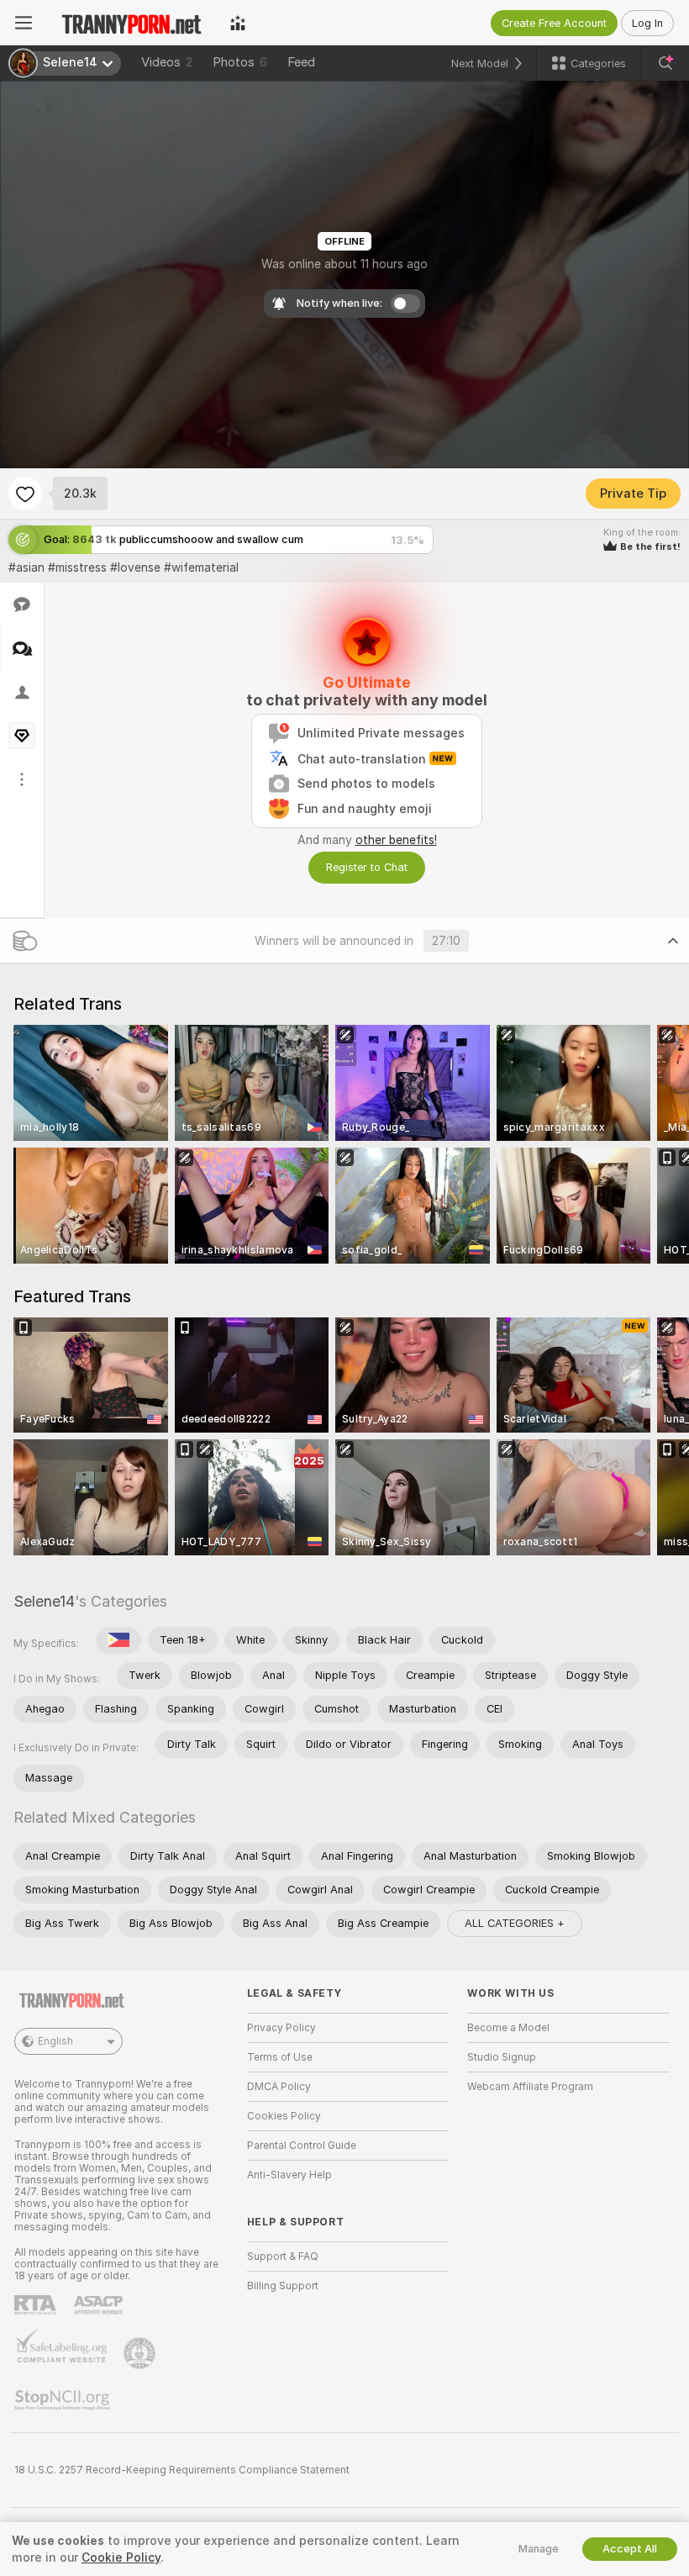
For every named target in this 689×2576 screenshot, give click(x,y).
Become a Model (508, 2028)
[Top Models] (238, 23)
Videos (167, 62)
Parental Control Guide (302, 2146)
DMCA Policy (279, 2087)
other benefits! (396, 840)
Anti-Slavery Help (289, 2175)
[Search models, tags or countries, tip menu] (665, 63)
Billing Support (283, 2286)
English (55, 2041)
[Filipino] (118, 1640)
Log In (647, 23)
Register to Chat (367, 867)
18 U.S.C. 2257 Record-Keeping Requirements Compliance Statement (182, 2470)
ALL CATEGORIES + (515, 1923)
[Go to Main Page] (131, 23)
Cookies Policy (284, 2116)
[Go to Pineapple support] (141, 2353)
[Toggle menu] (24, 23)
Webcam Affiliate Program (530, 2087)
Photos (240, 62)
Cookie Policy (121, 2558)
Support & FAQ (283, 2257)
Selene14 (44, 1601)
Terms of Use (280, 2057)
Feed (301, 62)
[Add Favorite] (25, 494)
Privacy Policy (281, 2028)
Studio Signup (502, 2057)
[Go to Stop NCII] (64, 2400)
